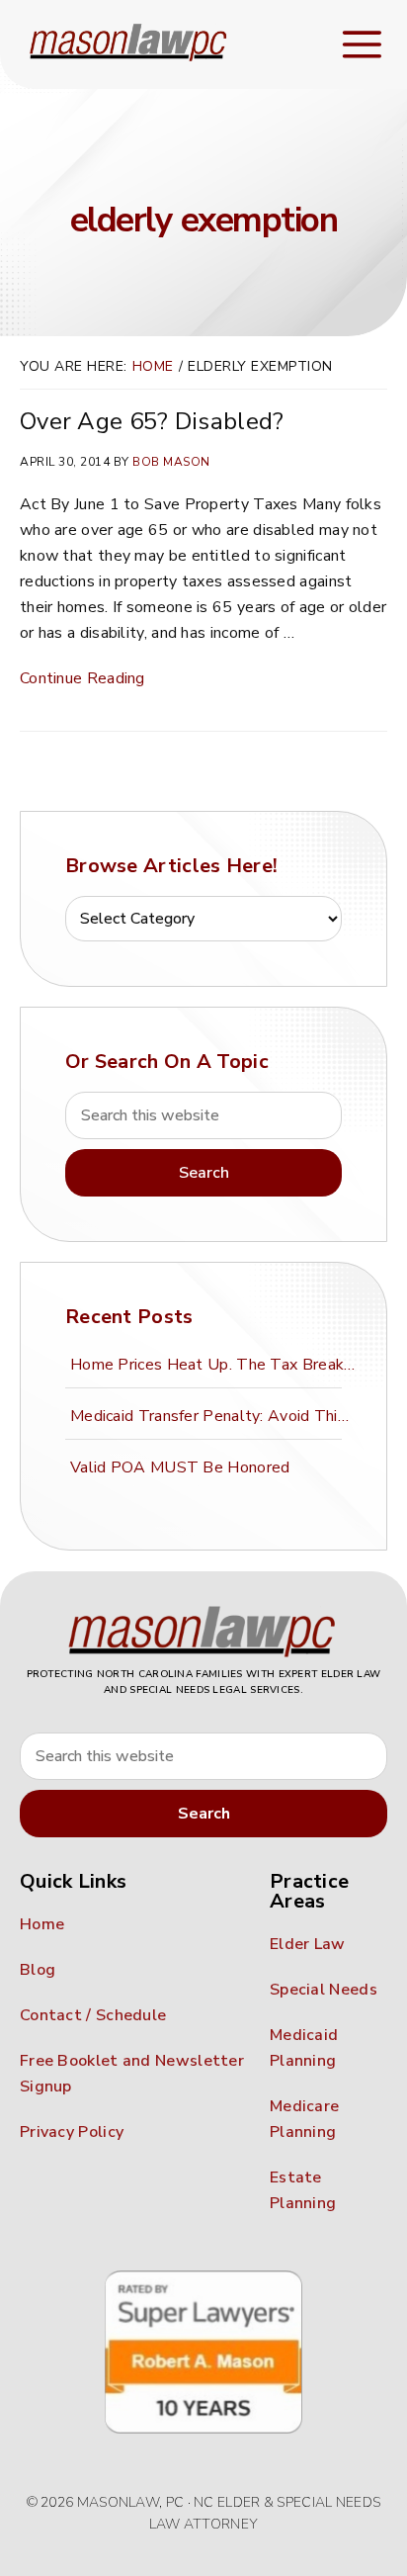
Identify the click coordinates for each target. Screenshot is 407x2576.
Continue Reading (82, 678)
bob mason (171, 462)
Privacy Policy (72, 2132)
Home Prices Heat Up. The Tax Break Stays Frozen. (216, 1365)
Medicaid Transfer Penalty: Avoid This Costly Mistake (216, 1416)
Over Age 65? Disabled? (152, 421)
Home (153, 366)
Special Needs (324, 1990)
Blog (38, 1970)
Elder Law (308, 1944)
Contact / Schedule (93, 2015)
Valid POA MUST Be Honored (180, 1467)
